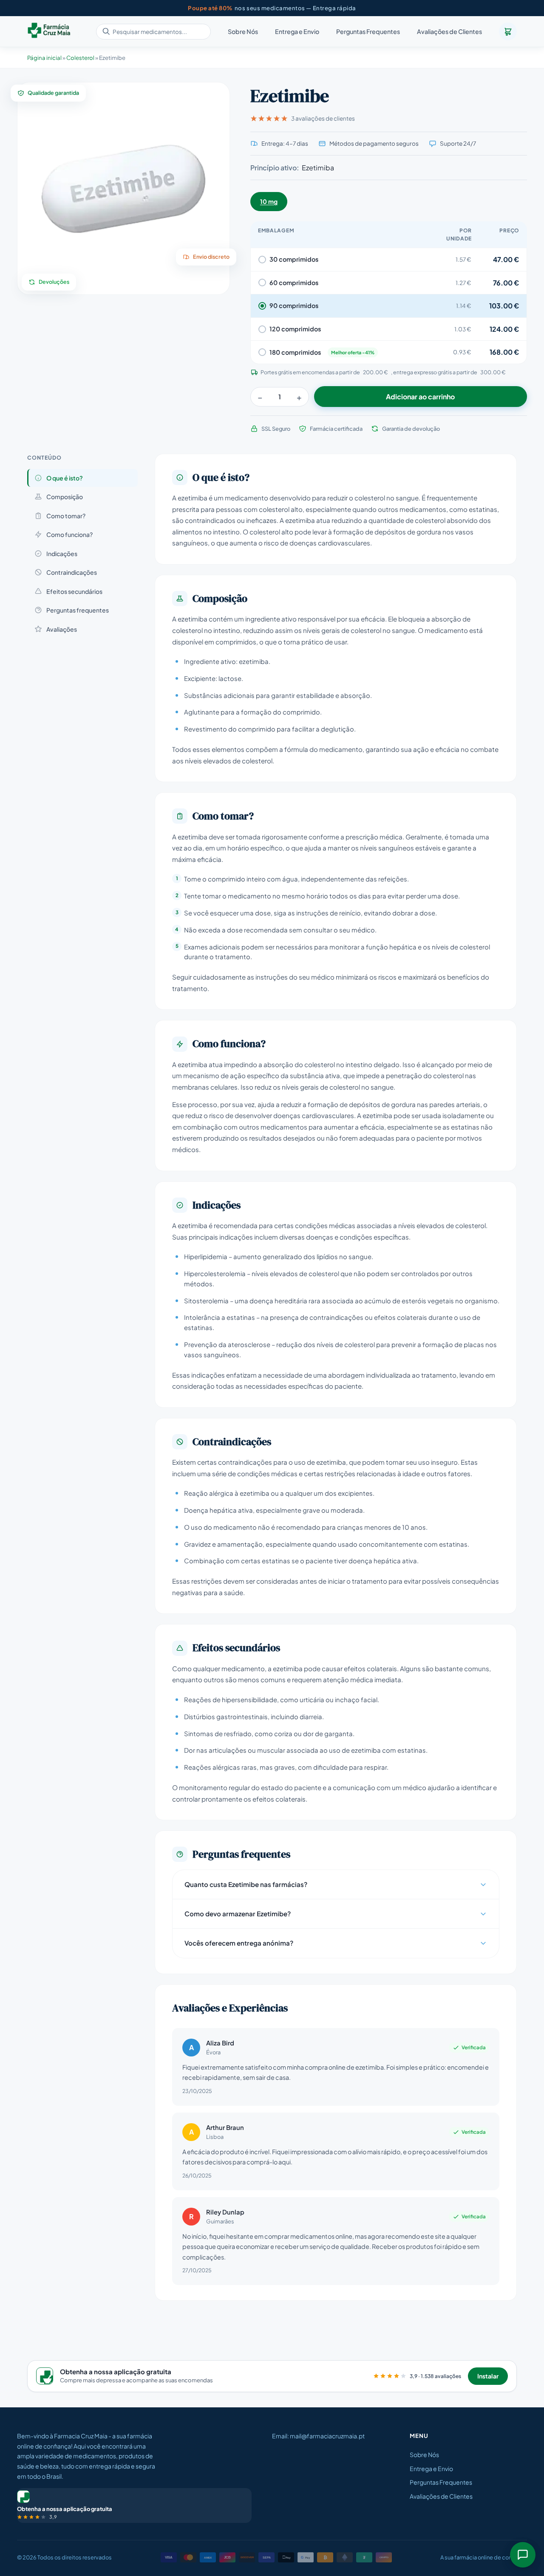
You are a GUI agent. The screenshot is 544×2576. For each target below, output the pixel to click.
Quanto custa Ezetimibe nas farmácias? (246, 1884)
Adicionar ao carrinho (420, 397)
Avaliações (62, 629)
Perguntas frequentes (78, 610)
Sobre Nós (243, 32)
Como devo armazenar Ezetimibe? (238, 1914)
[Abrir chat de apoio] (523, 2555)
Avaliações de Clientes (449, 32)
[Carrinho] (508, 31)
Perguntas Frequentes (368, 32)
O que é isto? (65, 478)
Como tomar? (66, 516)
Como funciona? (69, 534)
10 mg (269, 201)
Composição (65, 497)
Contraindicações (72, 572)
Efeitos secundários (74, 591)
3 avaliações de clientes (323, 118)
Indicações (62, 554)
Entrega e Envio (297, 32)
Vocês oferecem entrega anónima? (239, 1943)
